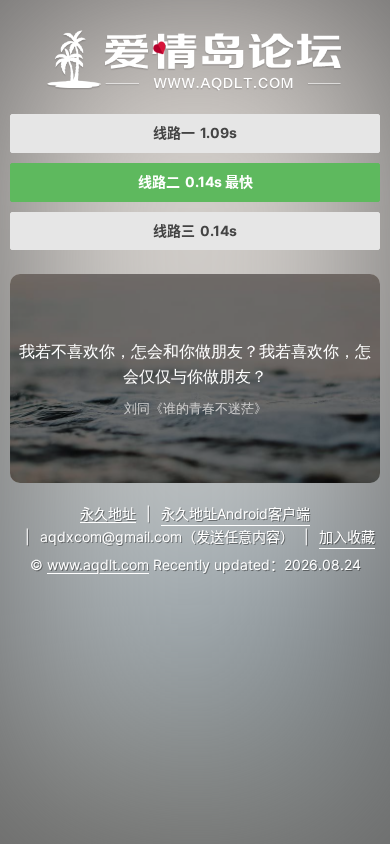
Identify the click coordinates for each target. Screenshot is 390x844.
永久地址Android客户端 (235, 513)
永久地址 (108, 513)
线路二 (195, 181)
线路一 (195, 132)
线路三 (195, 230)
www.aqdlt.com (98, 564)
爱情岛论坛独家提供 (195, 60)
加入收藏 (347, 536)
